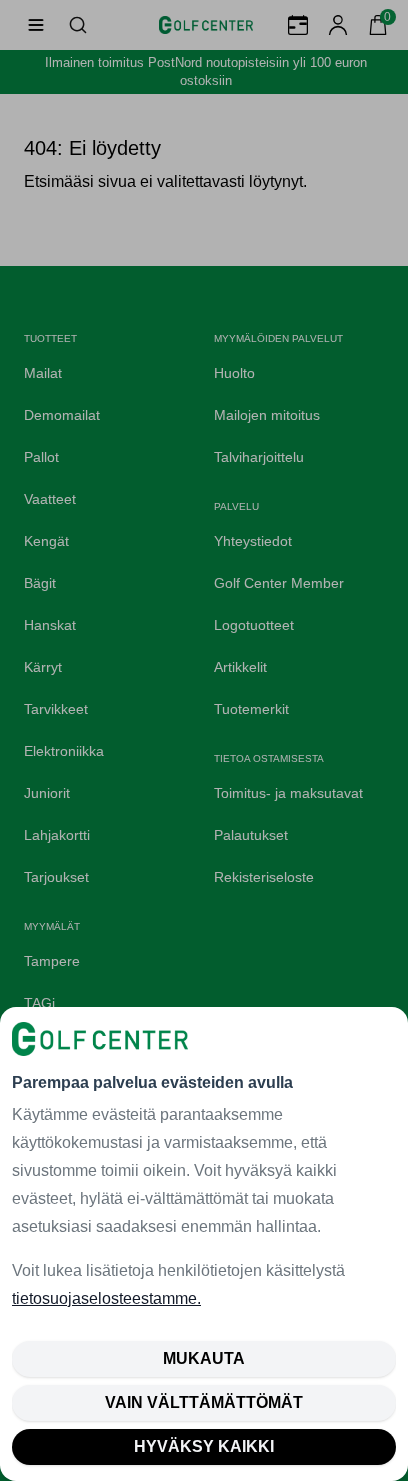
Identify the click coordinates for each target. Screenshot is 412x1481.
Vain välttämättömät (204, 1402)
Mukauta (204, 1358)
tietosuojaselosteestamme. (106, 1298)
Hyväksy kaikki (204, 1446)
